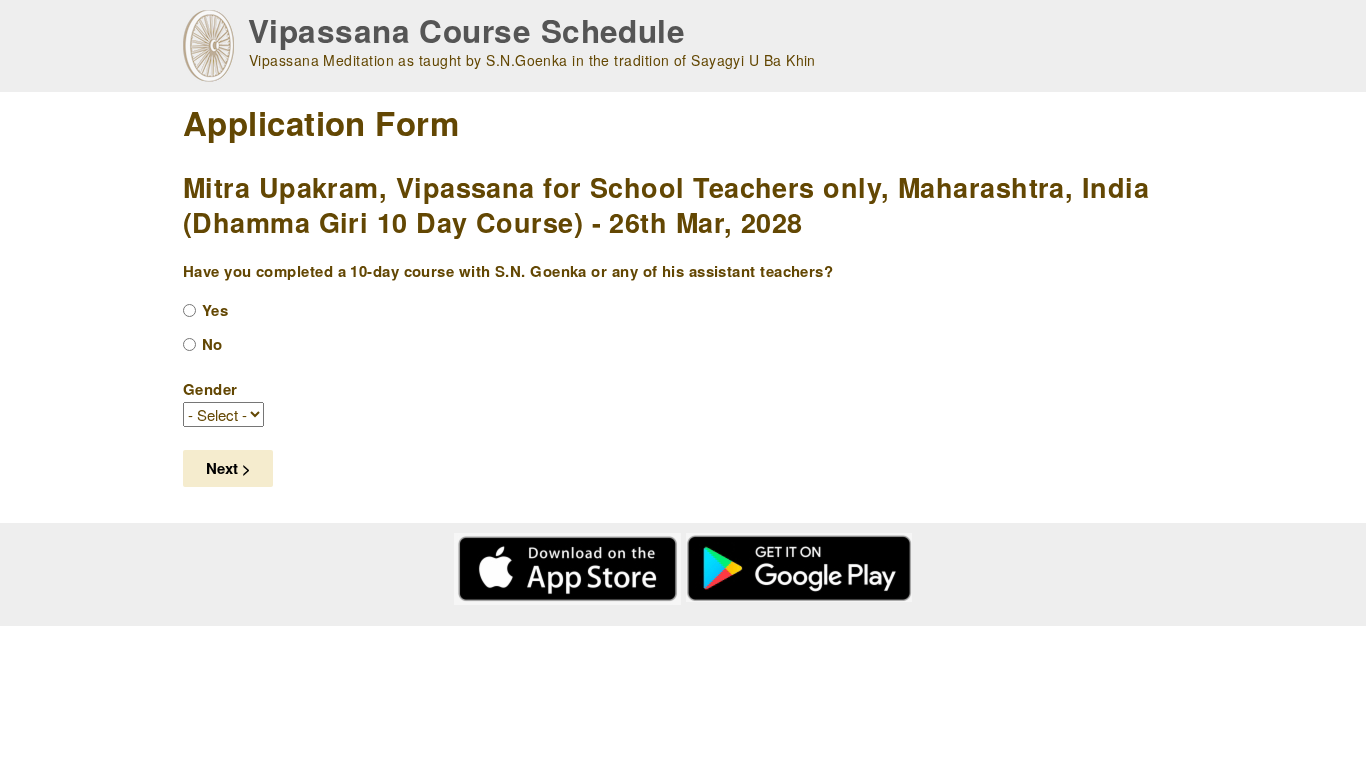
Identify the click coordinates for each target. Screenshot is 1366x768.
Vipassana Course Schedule (466, 30)
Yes (215, 310)
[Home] (208, 46)
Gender (210, 389)
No (212, 344)
